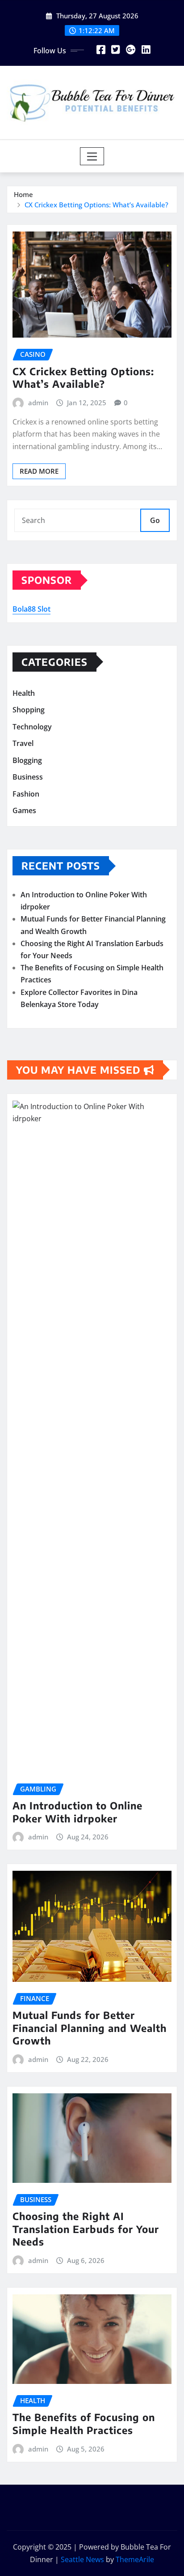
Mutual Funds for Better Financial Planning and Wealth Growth (90, 2028)
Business (28, 777)
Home (23, 194)
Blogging (27, 760)
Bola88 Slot (31, 609)
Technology (32, 727)
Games (24, 811)
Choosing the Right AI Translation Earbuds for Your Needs (86, 2229)
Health (24, 693)
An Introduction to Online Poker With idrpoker (77, 1812)
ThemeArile (135, 2559)
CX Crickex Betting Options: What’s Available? (96, 205)
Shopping (29, 710)
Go (155, 520)
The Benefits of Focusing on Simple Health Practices (84, 2424)
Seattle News (82, 2559)
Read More (39, 471)
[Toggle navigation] (92, 156)
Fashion (26, 794)
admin (38, 403)
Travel (23, 743)
